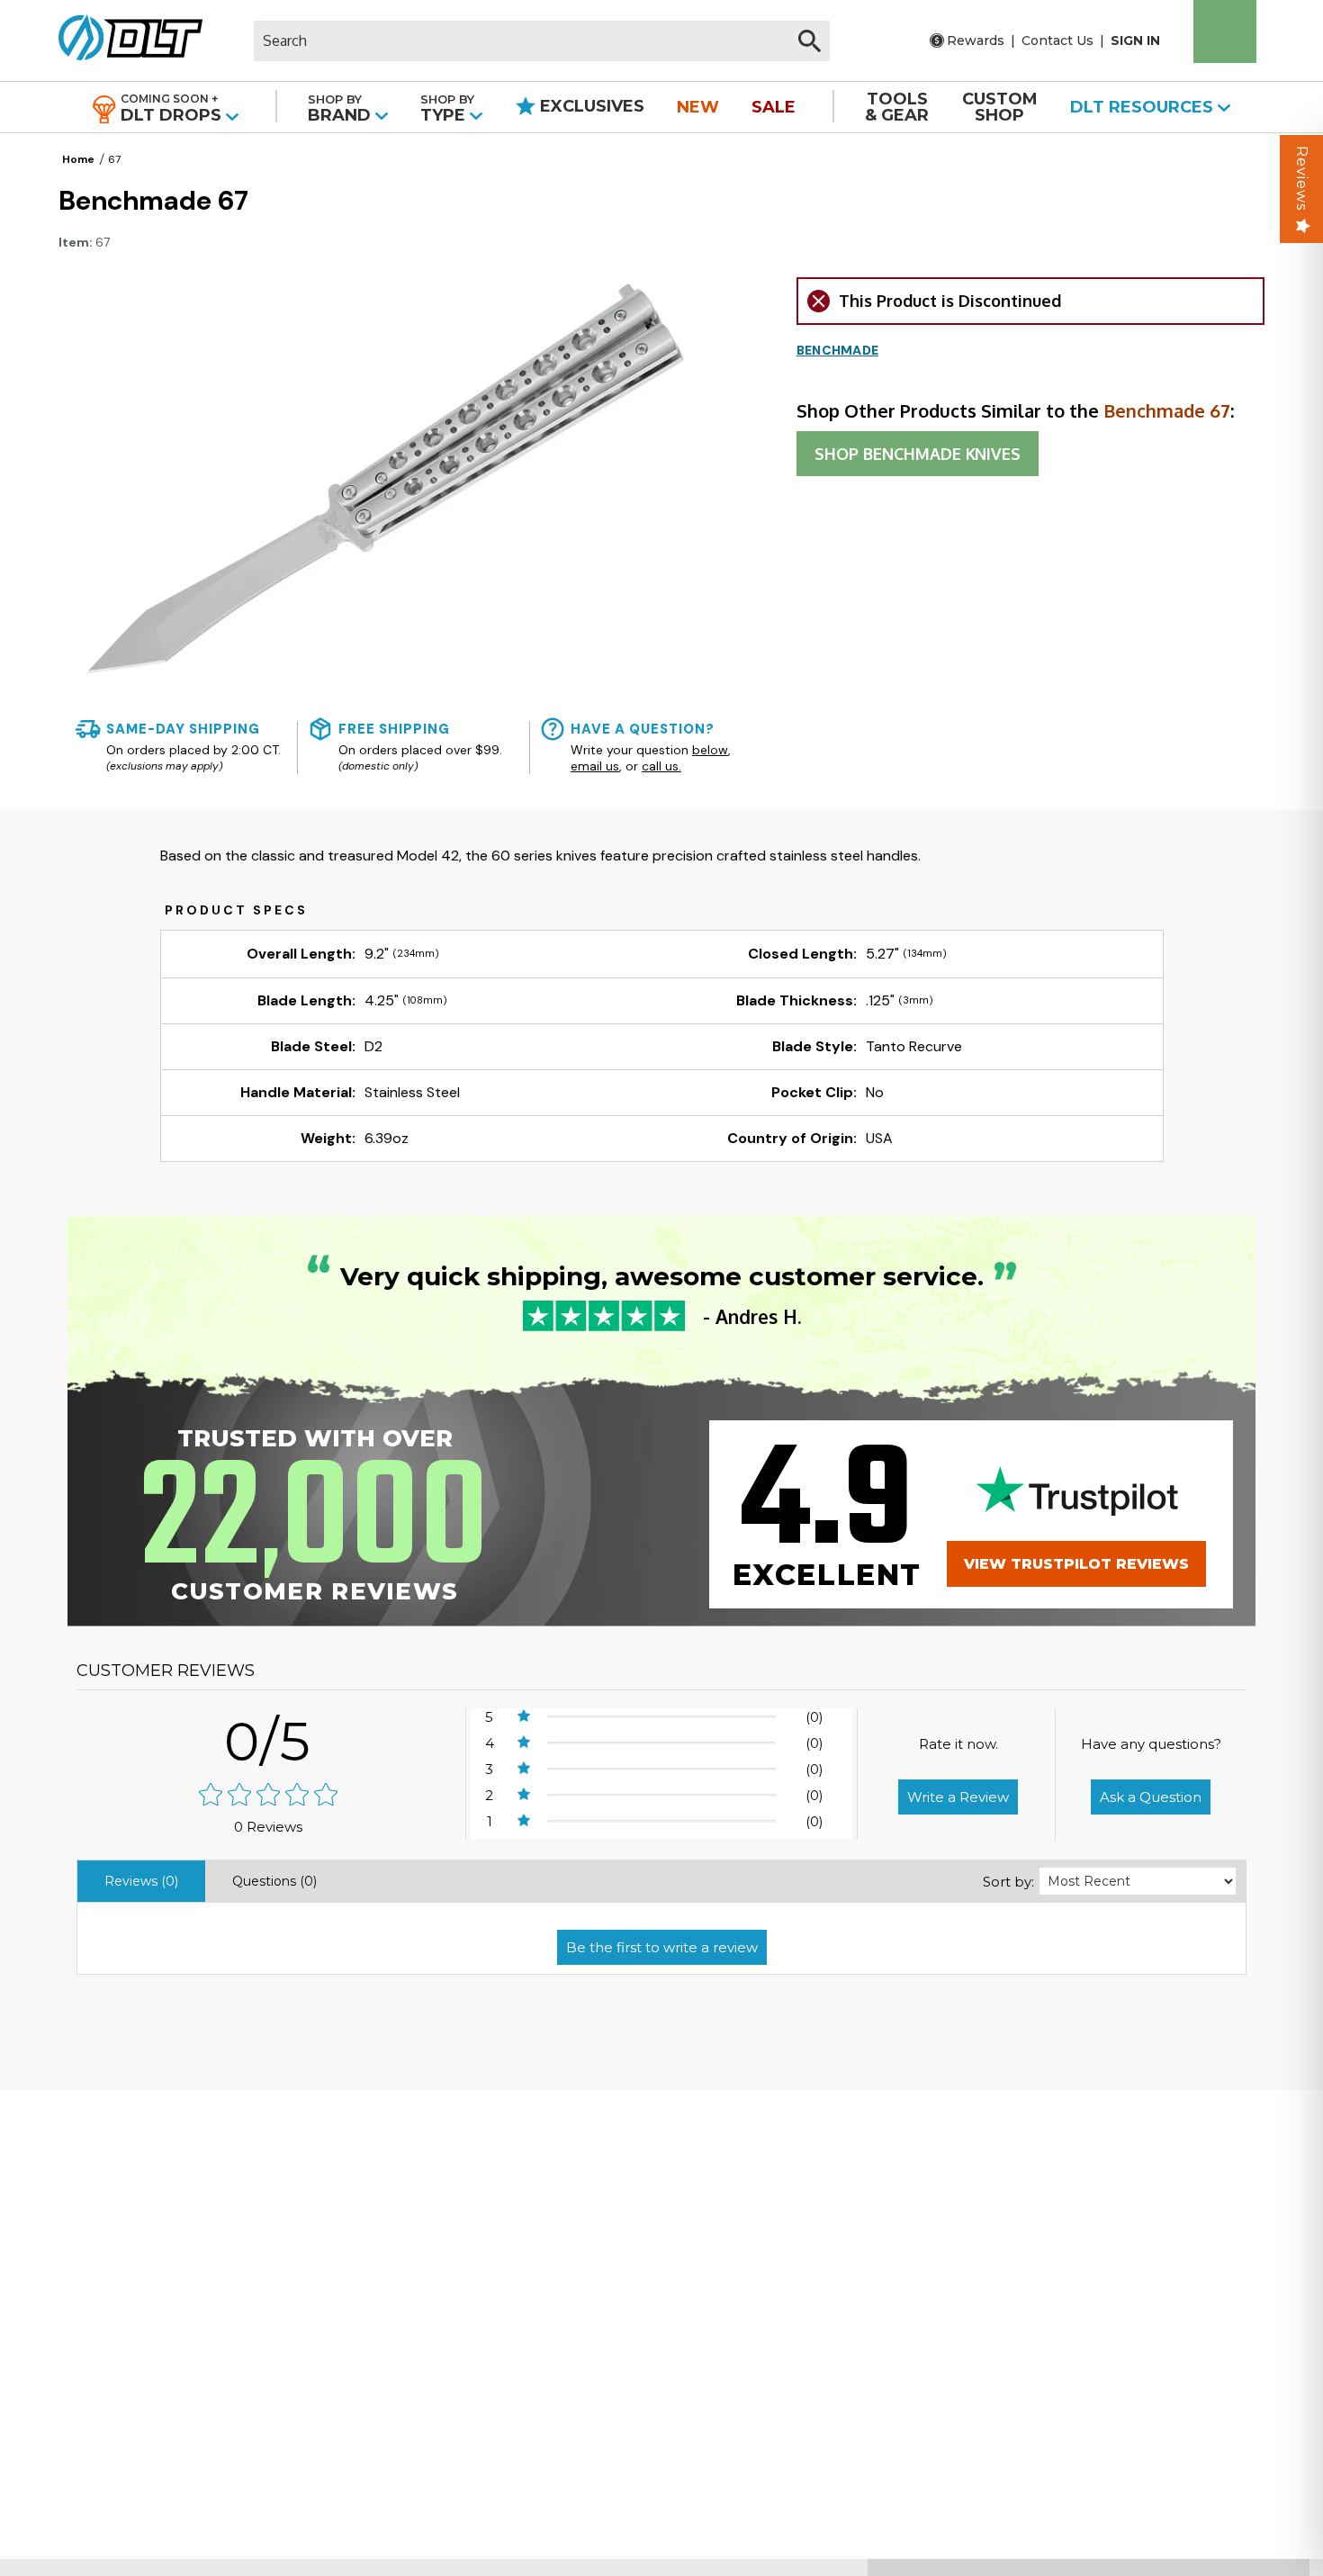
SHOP (918, 454)
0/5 (268, 1741)
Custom (1000, 107)
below (710, 750)
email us (595, 766)
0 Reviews (268, 1827)
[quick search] (810, 41)
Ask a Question (1151, 1797)
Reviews (1302, 178)
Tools (897, 107)
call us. (661, 766)
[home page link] (124, 41)
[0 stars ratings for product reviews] (269, 1796)
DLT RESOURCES (1144, 107)
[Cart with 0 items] (1225, 32)
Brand (342, 108)
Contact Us (1057, 41)
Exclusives (590, 106)
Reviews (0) (141, 1881)
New (698, 107)
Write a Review (958, 1797)
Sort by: (1008, 1882)
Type (447, 108)
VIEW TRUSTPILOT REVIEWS (1076, 1564)
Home (78, 159)
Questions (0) (274, 1881)
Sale (774, 107)
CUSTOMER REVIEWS (166, 1671)
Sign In (1135, 41)
